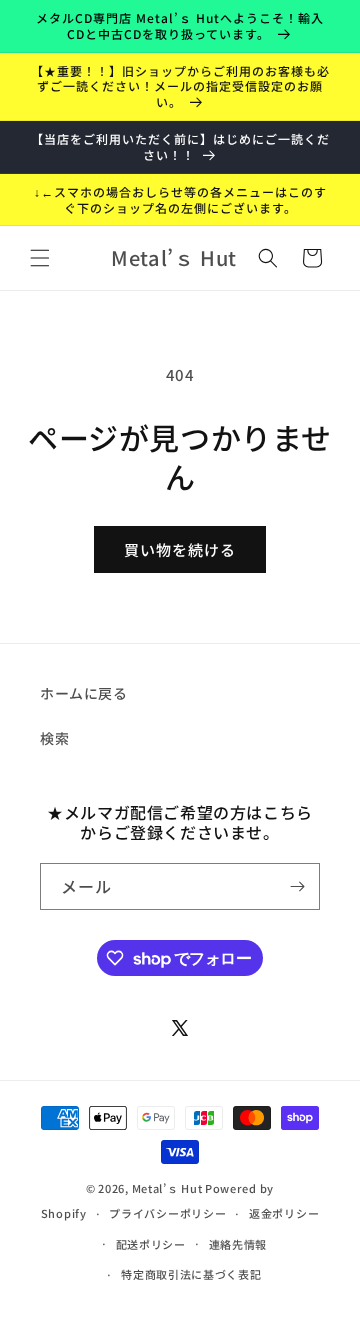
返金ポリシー (284, 1213)
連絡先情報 (238, 1244)
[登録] (297, 886)
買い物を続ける (180, 549)
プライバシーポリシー (167, 1213)
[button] (40, 258)
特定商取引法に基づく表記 (191, 1274)
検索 (54, 738)
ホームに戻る (84, 693)
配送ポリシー (151, 1244)
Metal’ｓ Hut (167, 1188)
